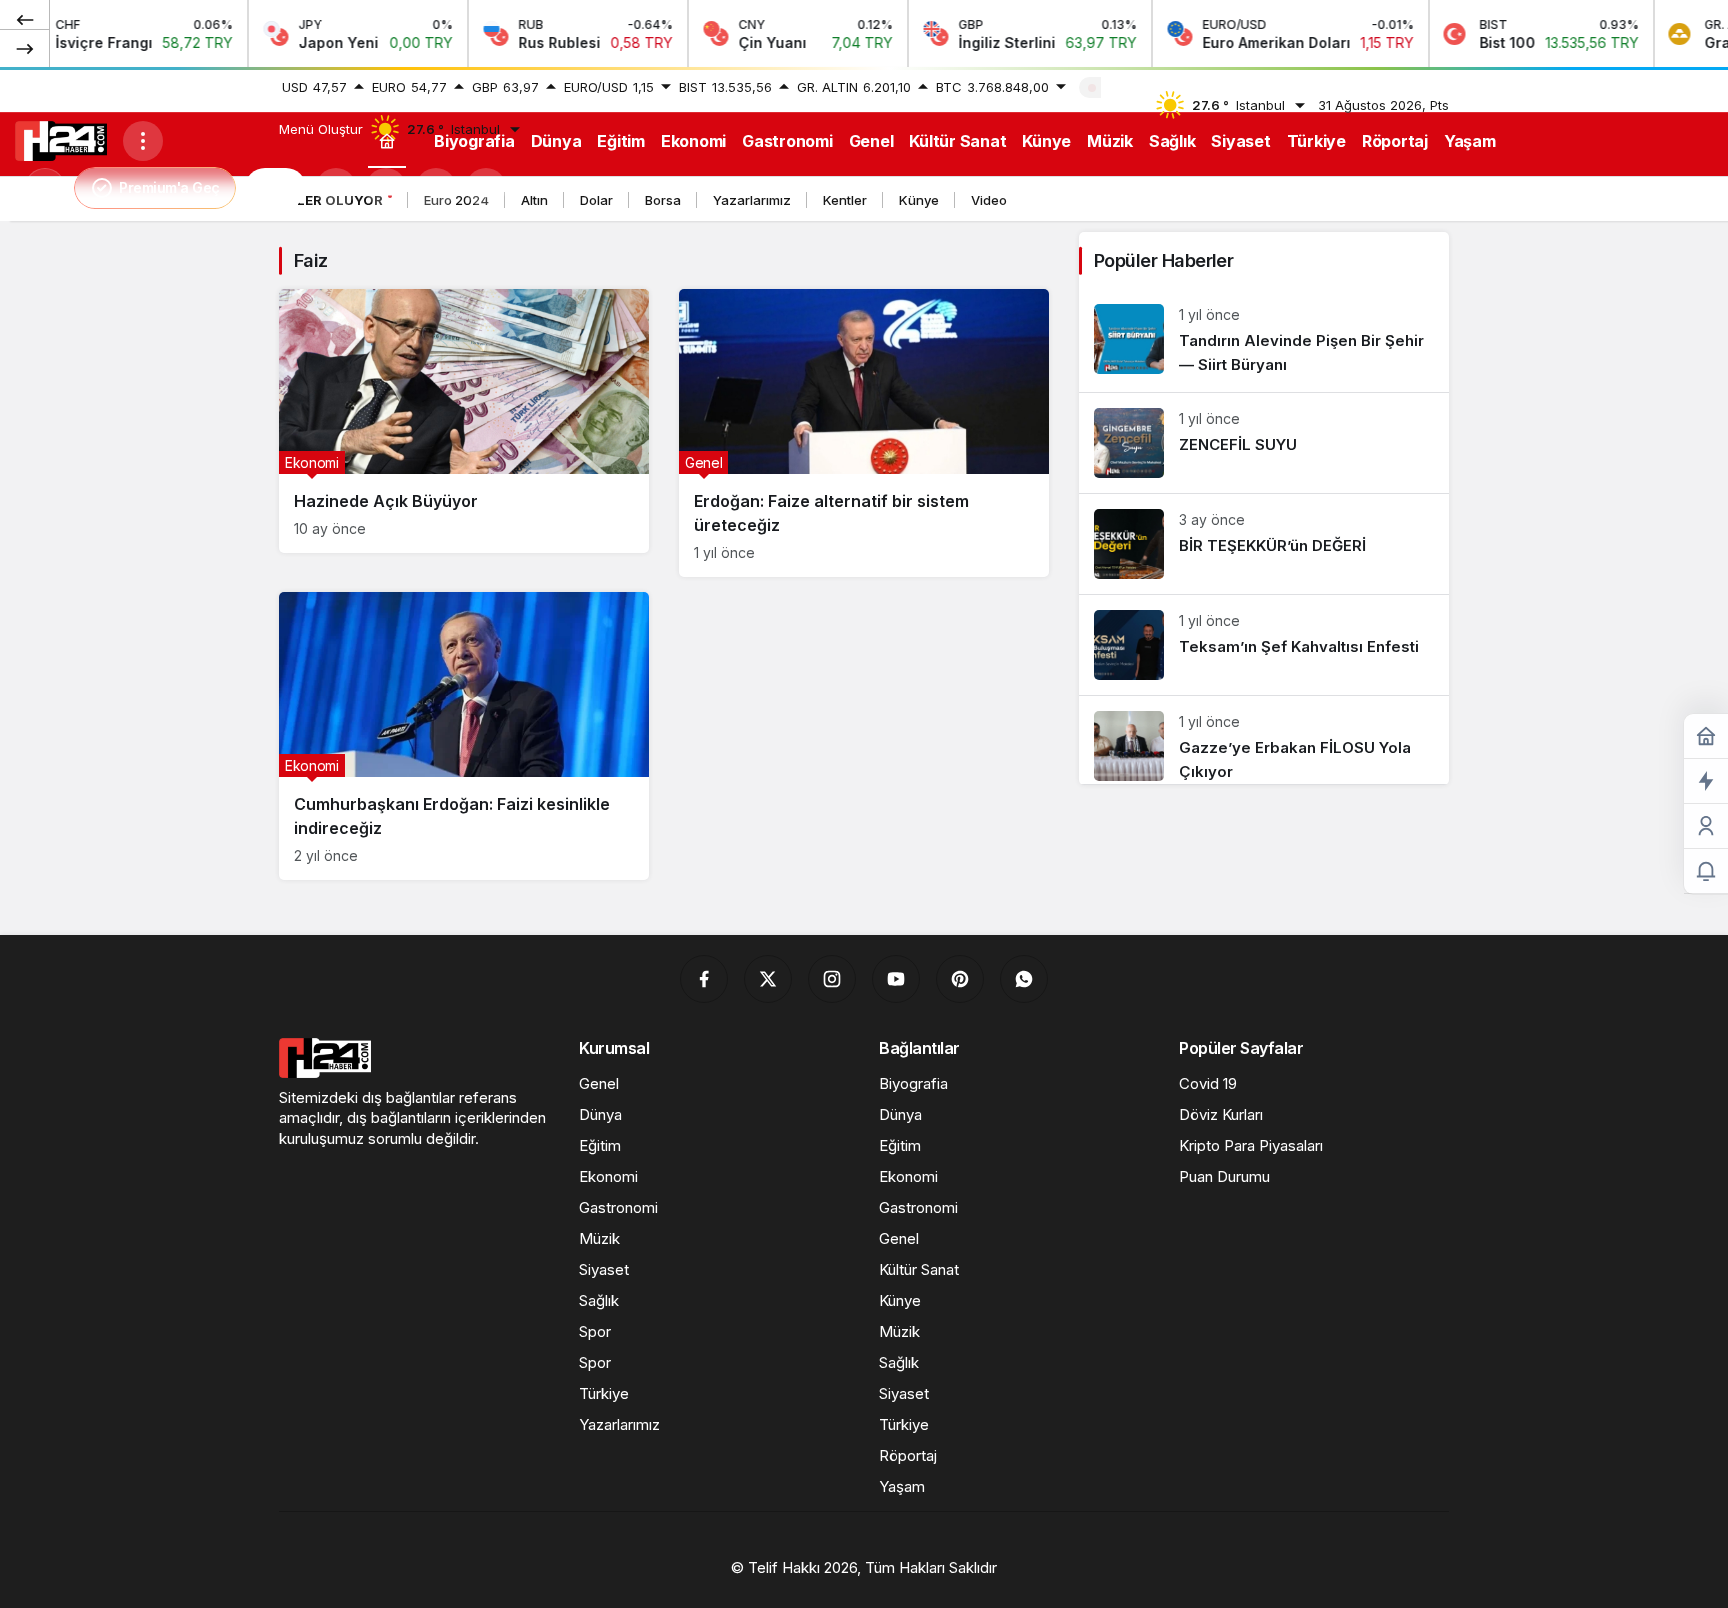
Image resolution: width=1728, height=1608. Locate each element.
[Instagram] (832, 979)
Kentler (845, 200)
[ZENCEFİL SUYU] (1264, 443)
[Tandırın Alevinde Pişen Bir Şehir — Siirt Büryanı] (1264, 340)
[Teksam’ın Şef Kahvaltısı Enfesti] (1264, 645)
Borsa (663, 200)
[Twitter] (768, 979)
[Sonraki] (25, 48)
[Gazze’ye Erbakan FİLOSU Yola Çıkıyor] (1264, 740)
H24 (275, 188)
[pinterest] (960, 979)
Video (989, 200)
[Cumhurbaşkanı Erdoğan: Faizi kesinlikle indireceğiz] (464, 736)
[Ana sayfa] (387, 140)
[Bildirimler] (486, 188)
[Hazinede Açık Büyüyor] (464, 421)
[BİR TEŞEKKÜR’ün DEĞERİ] (1264, 544)
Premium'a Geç (169, 187)
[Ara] (336, 188)
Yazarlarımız (752, 200)
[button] (386, 188)
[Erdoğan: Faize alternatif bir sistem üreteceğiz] (864, 433)
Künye (919, 200)
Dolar (596, 200)
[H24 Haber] (61, 139)
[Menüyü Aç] (143, 141)
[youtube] (896, 979)
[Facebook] (704, 979)
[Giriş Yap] (436, 188)
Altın (534, 200)
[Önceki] (25, 19)
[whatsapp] (1024, 979)
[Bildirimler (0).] (1706, 871)
